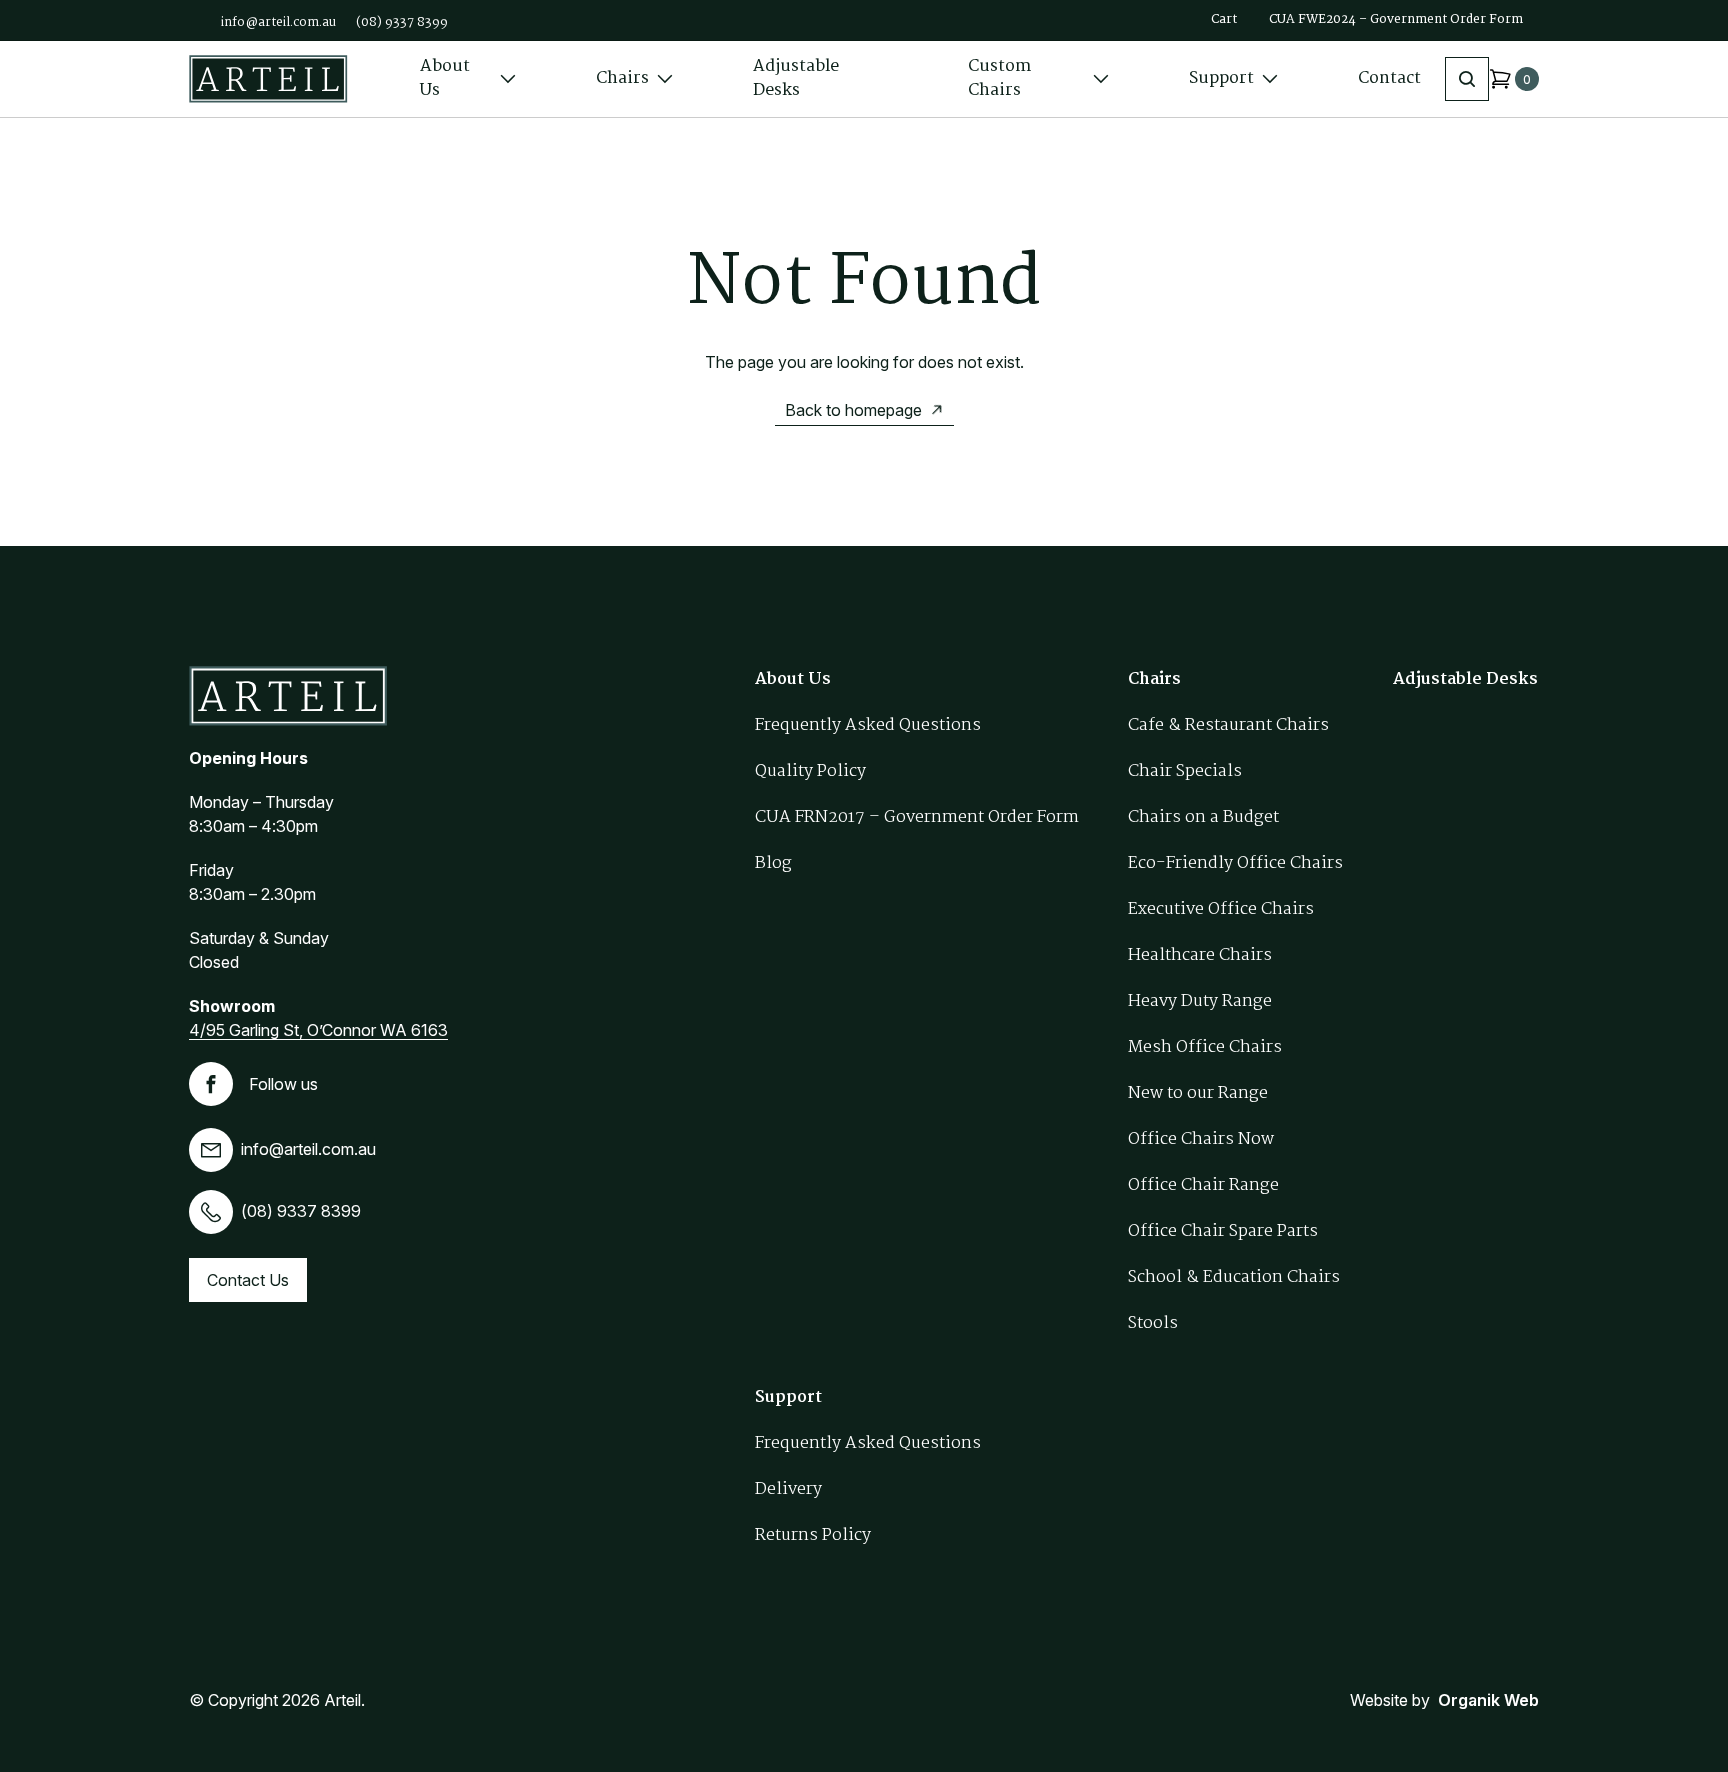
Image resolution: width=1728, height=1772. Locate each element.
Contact (1389, 78)
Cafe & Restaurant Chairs (1228, 725)
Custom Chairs (999, 78)
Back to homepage (853, 410)
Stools (1153, 1323)
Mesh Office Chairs (1205, 1047)
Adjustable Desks (796, 78)
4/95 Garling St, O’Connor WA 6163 (318, 1030)
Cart (1224, 19)
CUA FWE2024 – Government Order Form (1396, 19)
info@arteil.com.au (278, 22)
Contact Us (248, 1280)
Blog (773, 863)
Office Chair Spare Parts (1223, 1231)
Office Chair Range (1203, 1185)
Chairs (622, 78)
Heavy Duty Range (1200, 1001)
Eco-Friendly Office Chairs (1235, 863)
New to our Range (1198, 1093)
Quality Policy (810, 771)
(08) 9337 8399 (402, 22)
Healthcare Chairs (1200, 955)
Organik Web (1488, 1700)
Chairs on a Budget (1203, 817)
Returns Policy (813, 1535)
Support (1221, 78)
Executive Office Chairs (1221, 909)
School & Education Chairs (1234, 1277)
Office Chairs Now (1201, 1139)
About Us (445, 78)
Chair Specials (1185, 771)
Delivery (788, 1489)
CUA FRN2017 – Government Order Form (917, 817)
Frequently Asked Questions (868, 725)
